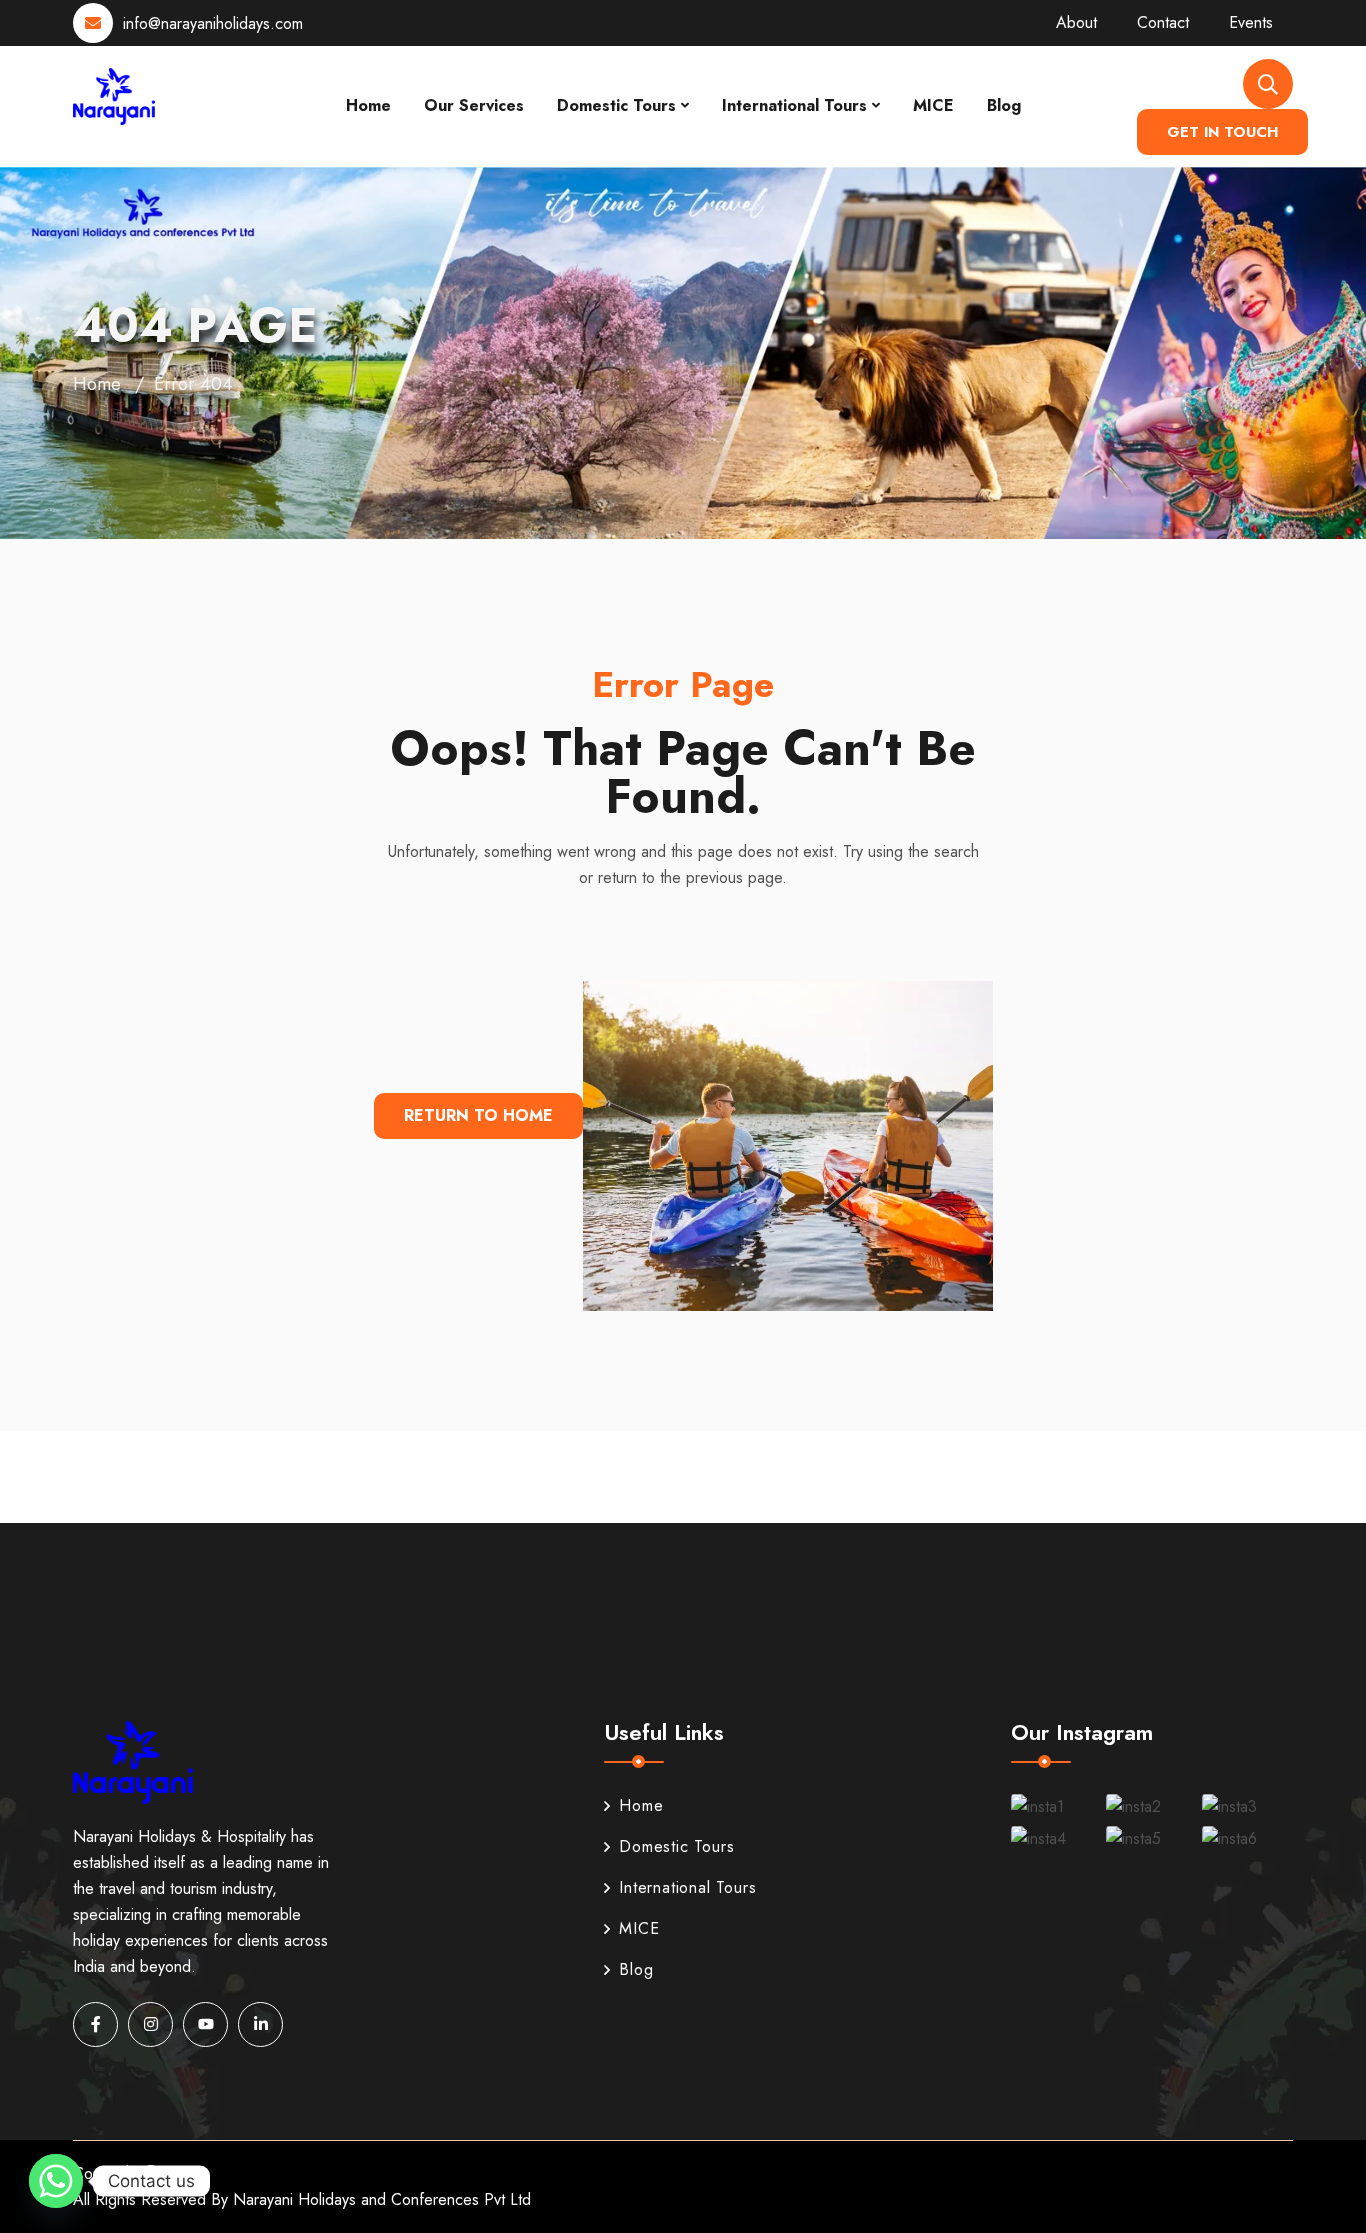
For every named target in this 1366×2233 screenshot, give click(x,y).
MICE (933, 105)
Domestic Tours (616, 105)
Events (1251, 22)
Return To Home (478, 1115)
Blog (1004, 105)
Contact (1163, 22)
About (1076, 22)
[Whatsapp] (56, 2181)
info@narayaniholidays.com (213, 23)
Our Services (474, 105)
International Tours (794, 105)
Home (368, 105)
